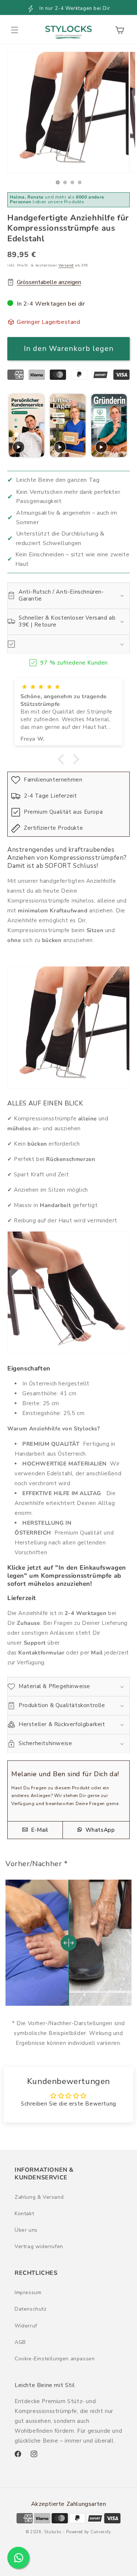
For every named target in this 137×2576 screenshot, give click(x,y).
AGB (20, 2342)
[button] (15, 30)
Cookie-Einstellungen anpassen (55, 2359)
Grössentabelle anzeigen (49, 282)
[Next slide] (123, 426)
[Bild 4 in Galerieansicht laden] (80, 182)
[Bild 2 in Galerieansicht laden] (65, 182)
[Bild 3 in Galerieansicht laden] (72, 182)
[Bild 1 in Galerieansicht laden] (58, 182)
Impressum (28, 2293)
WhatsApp (99, 1830)
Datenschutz (31, 2309)
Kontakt (24, 2214)
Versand (66, 265)
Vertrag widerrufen (39, 2246)
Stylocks (53, 2532)
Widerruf (26, 2326)
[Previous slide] (14, 426)
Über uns (26, 2230)
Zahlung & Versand (39, 2197)
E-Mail (39, 1830)
